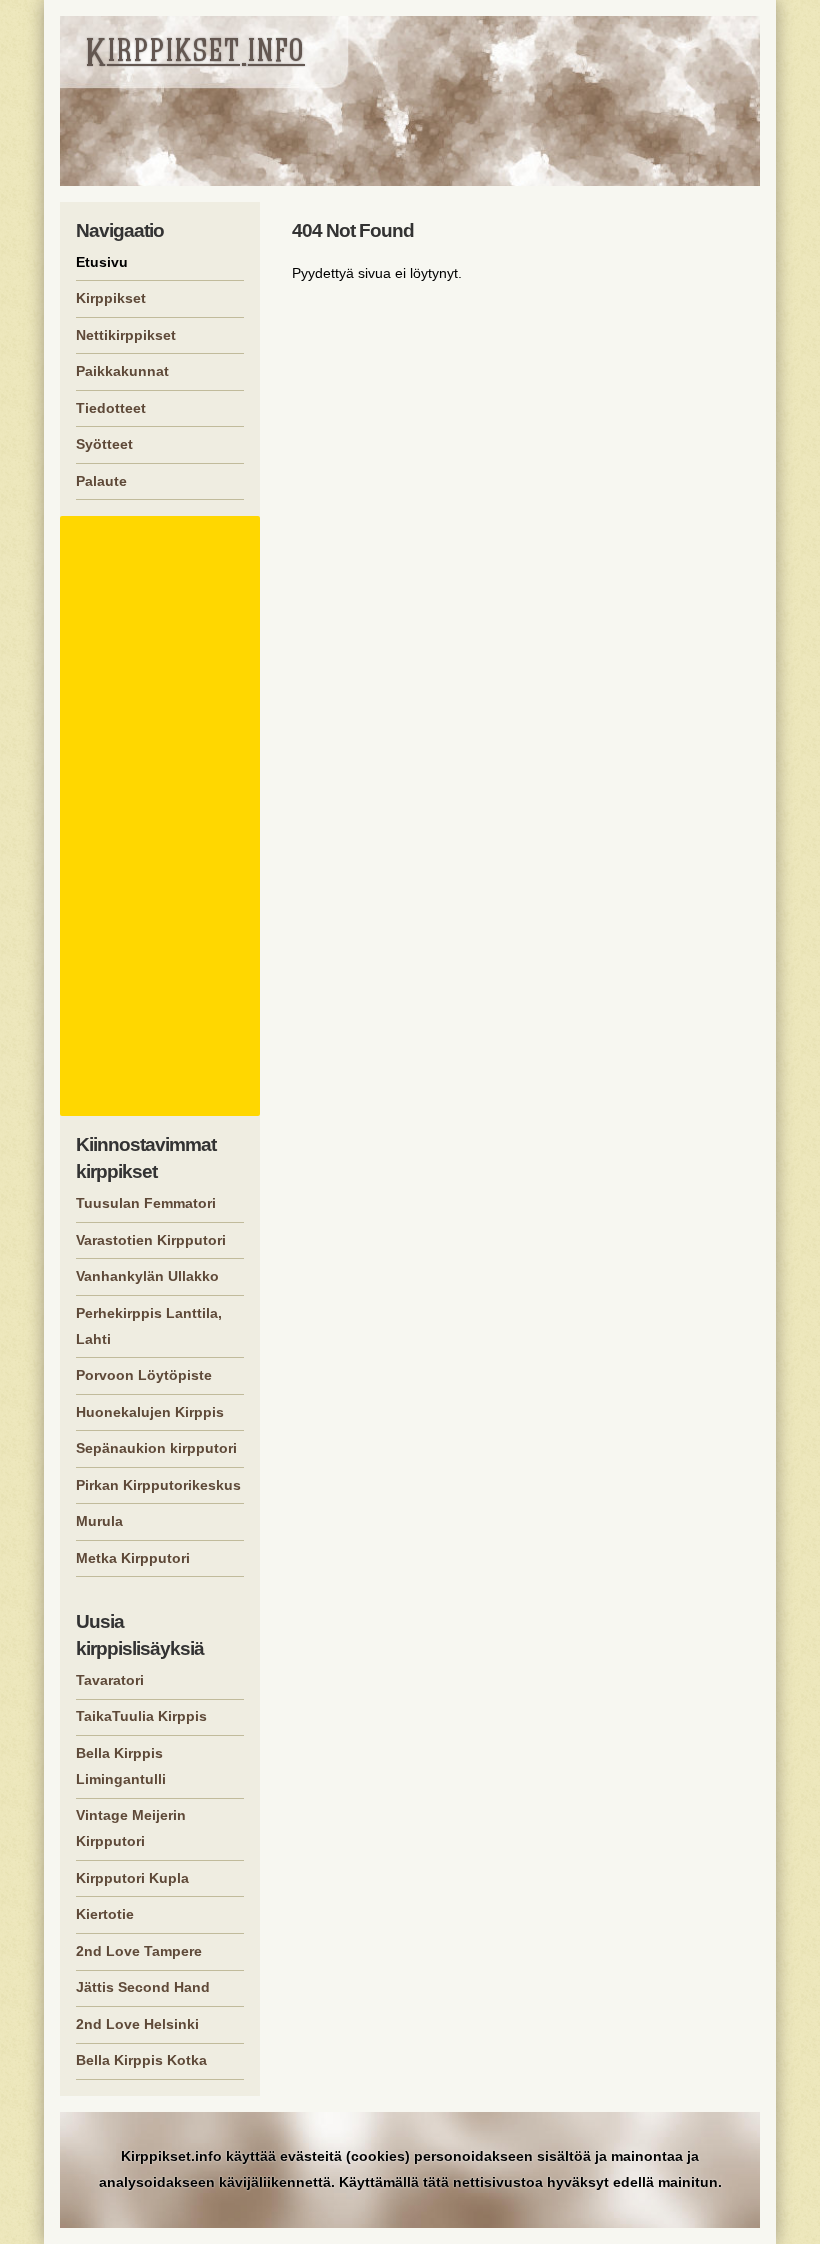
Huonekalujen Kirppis (150, 1412)
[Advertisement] (163, 816)
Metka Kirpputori (133, 1558)
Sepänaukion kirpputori (156, 1448)
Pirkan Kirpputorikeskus (158, 1485)
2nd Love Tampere (139, 1951)
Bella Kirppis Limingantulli (121, 1766)
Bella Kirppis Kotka (141, 2060)
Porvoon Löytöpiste (144, 1375)
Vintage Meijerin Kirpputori (131, 1828)
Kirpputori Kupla (132, 1878)
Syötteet (104, 444)
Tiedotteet (111, 408)
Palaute (101, 481)
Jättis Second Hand (143, 1987)
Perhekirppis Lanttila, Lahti (149, 1326)
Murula (99, 1521)
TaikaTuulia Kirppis (141, 1716)
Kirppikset (111, 298)
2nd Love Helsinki (137, 2024)
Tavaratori (110, 1680)
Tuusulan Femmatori (146, 1203)
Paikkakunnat (122, 371)
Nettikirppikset (126, 335)
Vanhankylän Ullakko (147, 1276)
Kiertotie (105, 1914)
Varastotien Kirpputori (151, 1240)
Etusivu (102, 262)
